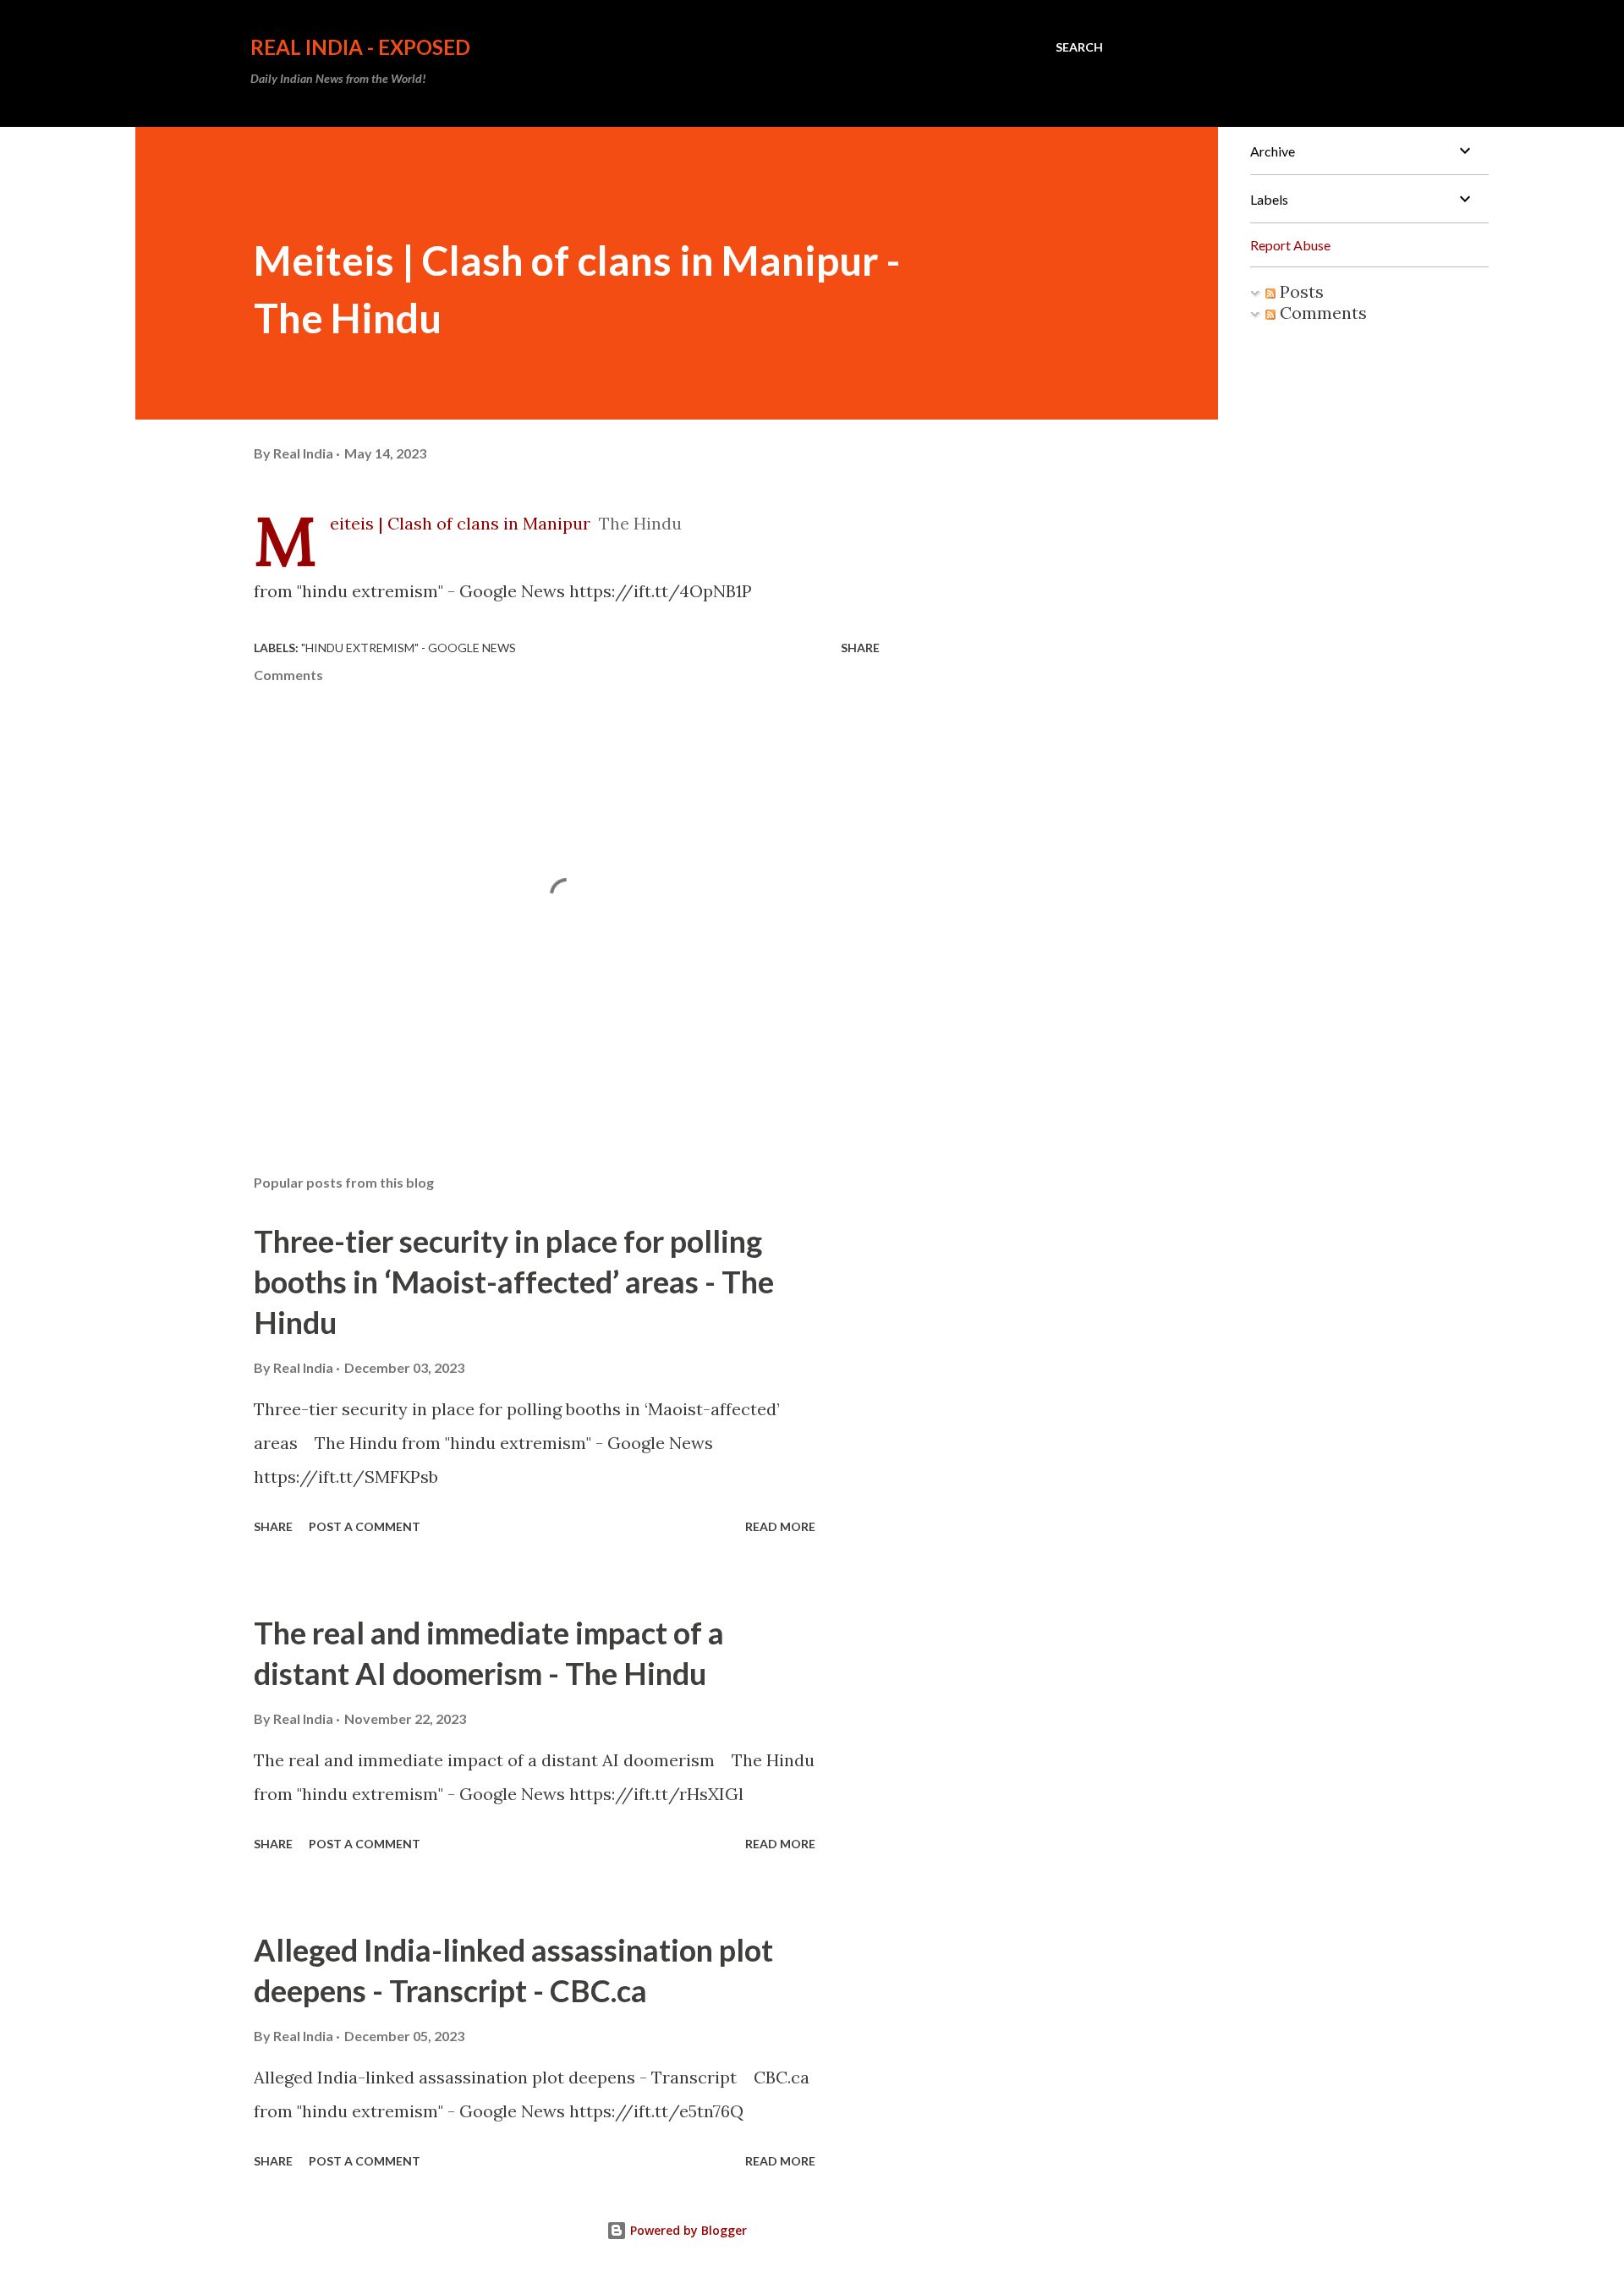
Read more (780, 1526)
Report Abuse (1290, 245)
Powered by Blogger (687, 2230)
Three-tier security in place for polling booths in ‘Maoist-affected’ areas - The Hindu (514, 1282)
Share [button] (860, 648)
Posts (1300, 291)
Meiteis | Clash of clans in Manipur (460, 523)
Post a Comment (365, 1526)
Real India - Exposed (360, 47)
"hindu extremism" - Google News (409, 648)
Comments (1321, 313)
